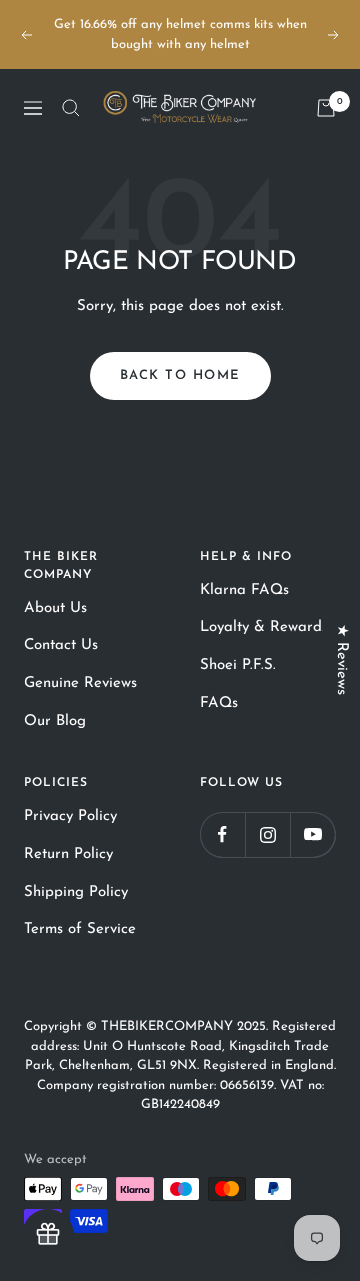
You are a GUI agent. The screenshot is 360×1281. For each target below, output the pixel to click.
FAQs (219, 703)
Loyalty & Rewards (264, 627)
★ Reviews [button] (341, 659)
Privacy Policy (70, 816)
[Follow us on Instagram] (267, 834)
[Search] (71, 108)
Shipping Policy (76, 892)
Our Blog (55, 721)
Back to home (180, 375)
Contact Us (61, 645)
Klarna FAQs (244, 590)
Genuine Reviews (80, 683)
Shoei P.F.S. (238, 665)
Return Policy (68, 854)
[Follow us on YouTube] (312, 834)
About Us (55, 608)
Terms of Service (80, 929)
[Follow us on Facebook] (222, 834)
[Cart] (326, 108)
